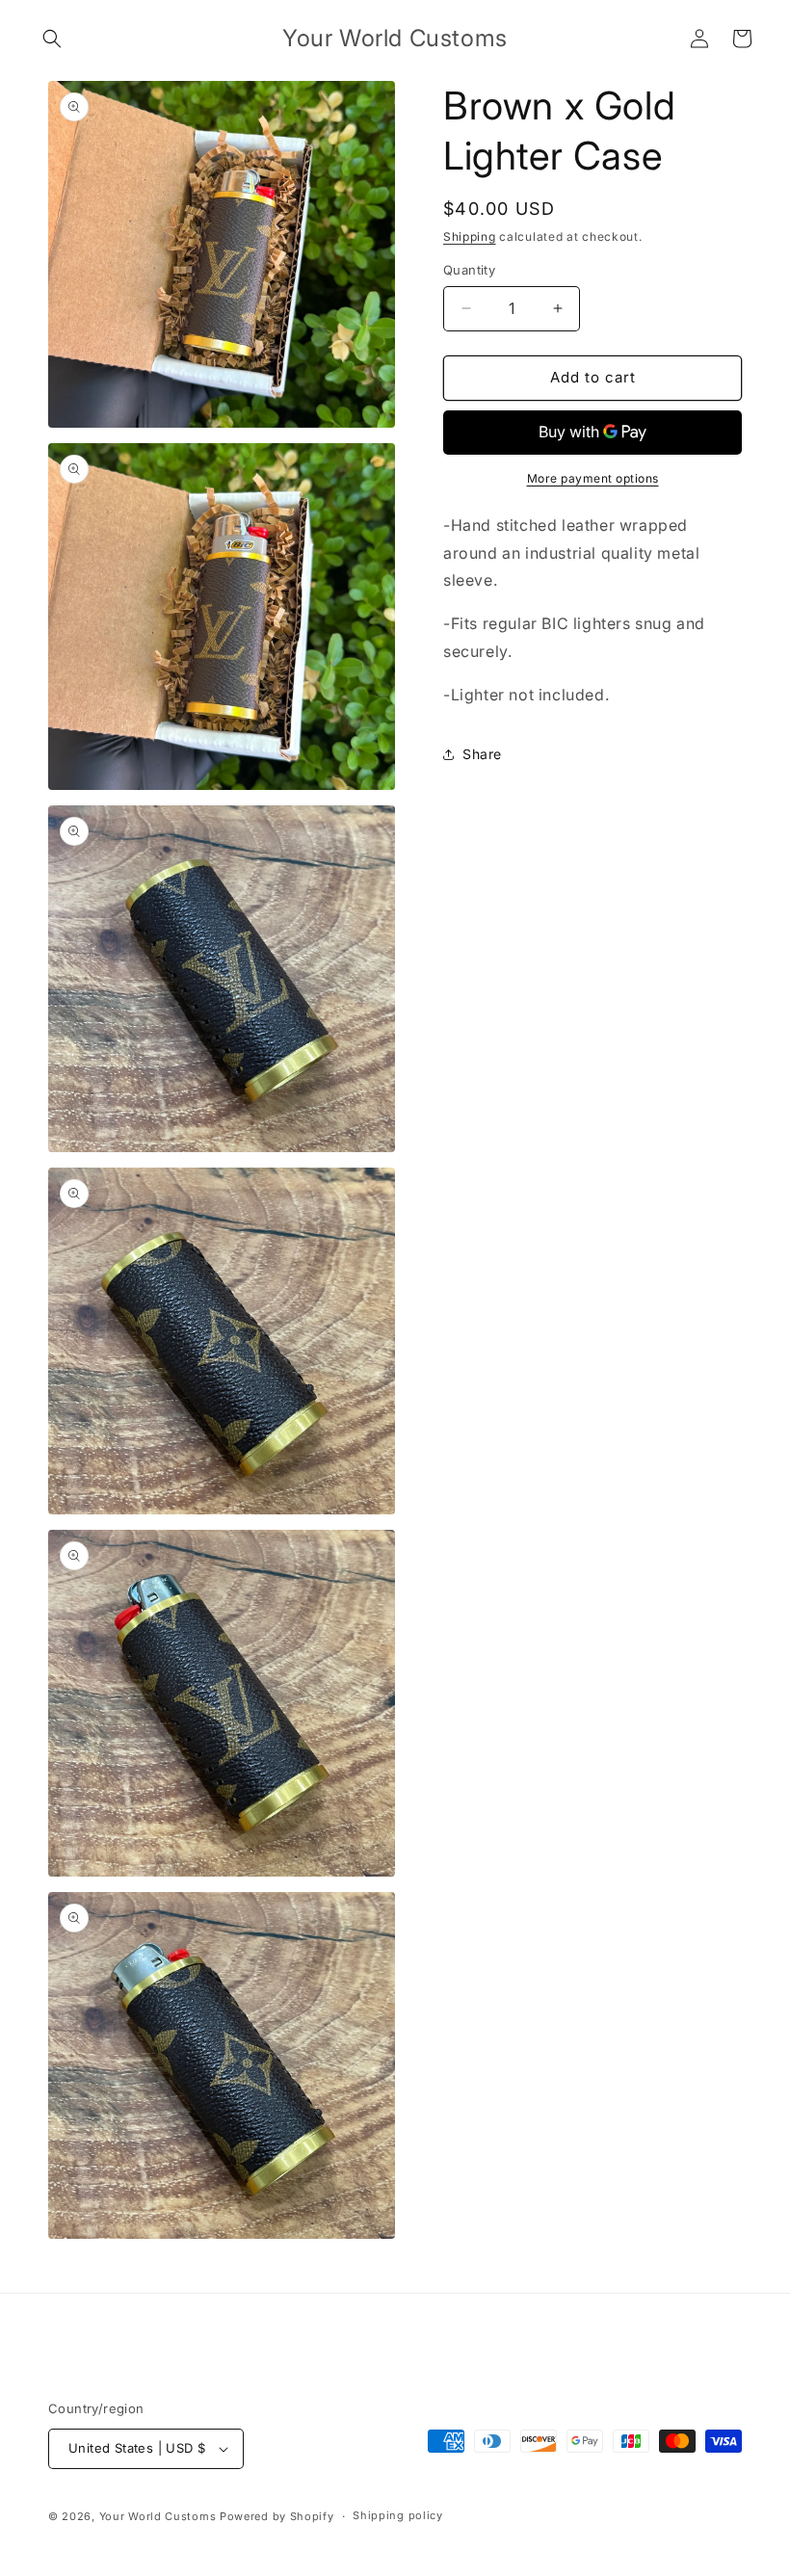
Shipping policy (398, 2515)
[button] (52, 39)
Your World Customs (158, 2516)
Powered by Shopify (277, 2516)
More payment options (593, 478)
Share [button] (482, 754)
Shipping (470, 237)
